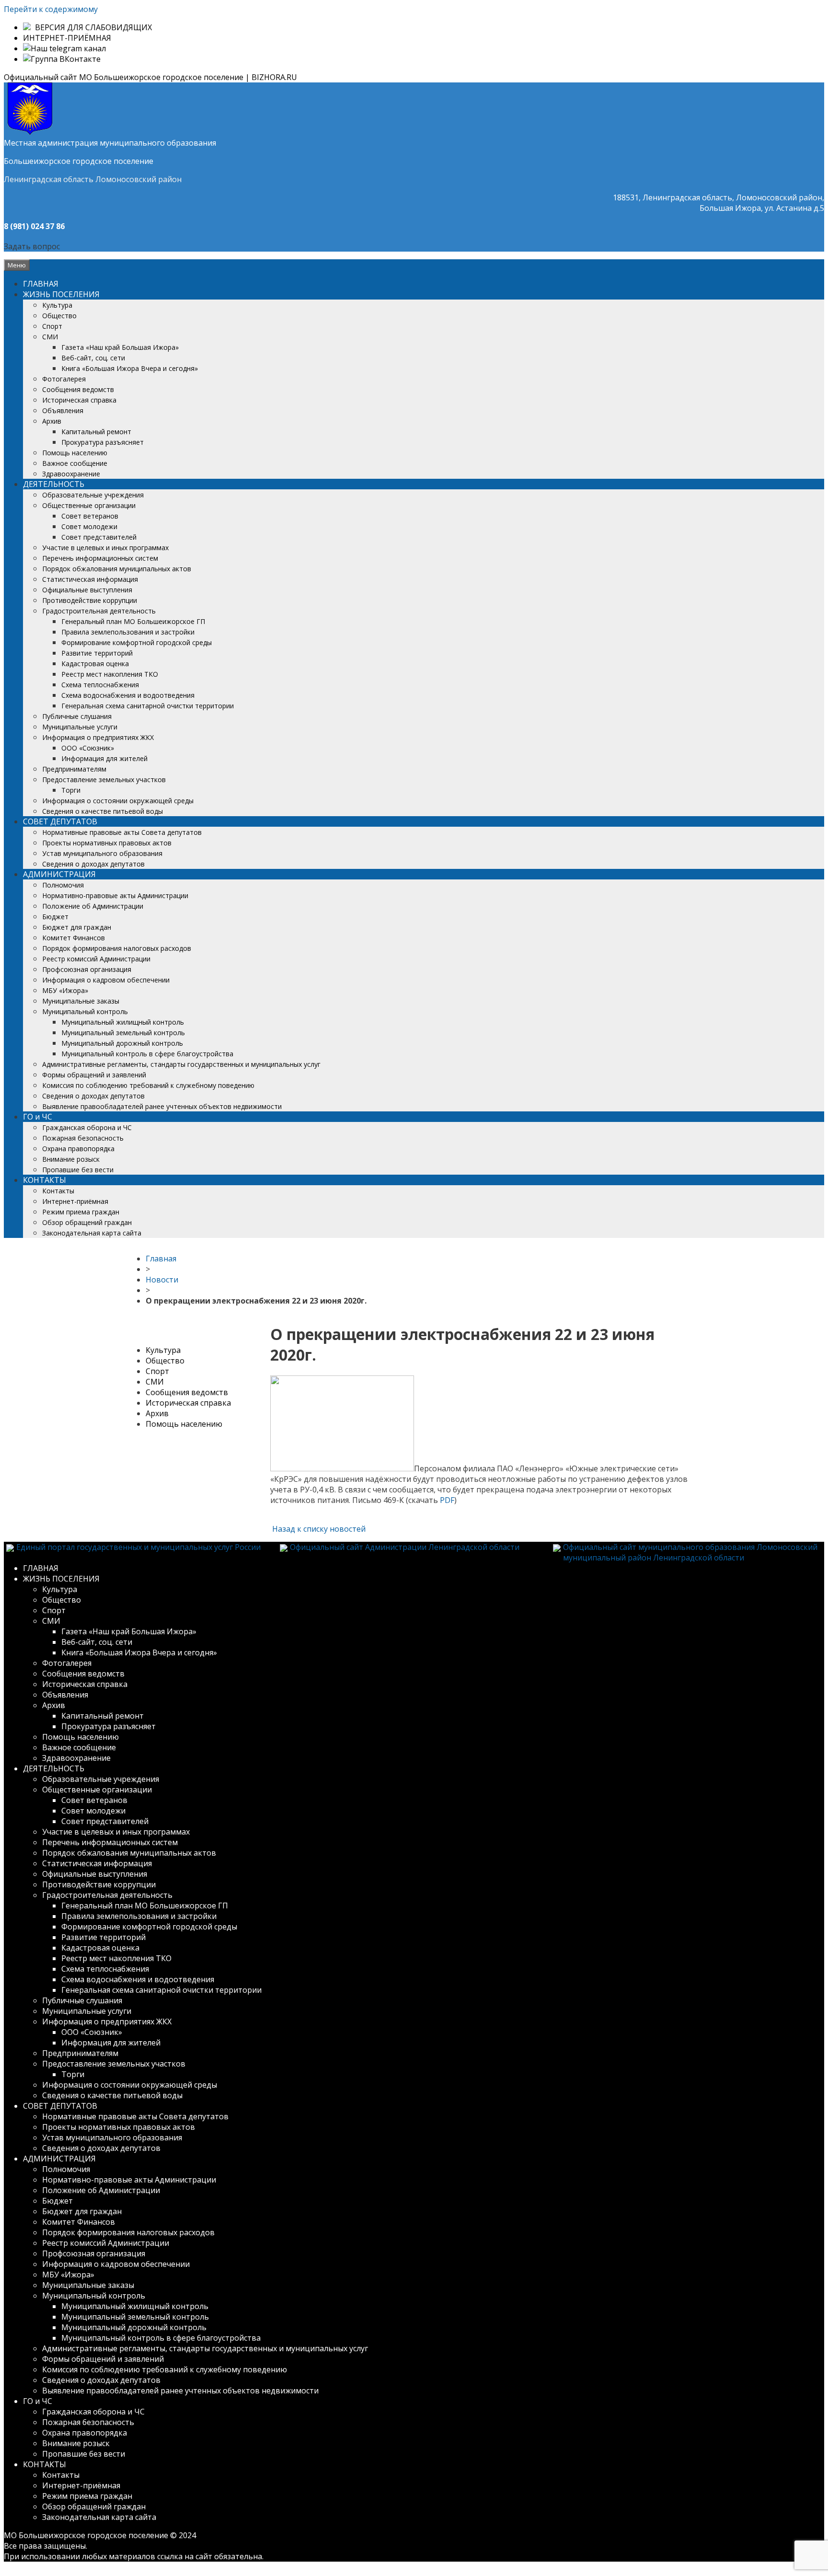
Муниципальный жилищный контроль (123, 1022)
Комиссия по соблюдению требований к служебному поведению (148, 1085)
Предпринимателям (74, 769)
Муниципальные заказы (81, 1001)
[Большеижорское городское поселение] (30, 132)
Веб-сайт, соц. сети (93, 358)
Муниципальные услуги (80, 727)
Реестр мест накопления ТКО (110, 674)
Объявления (63, 410)
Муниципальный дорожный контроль (122, 1043)
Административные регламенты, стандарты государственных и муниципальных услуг (181, 1064)
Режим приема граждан (81, 1212)
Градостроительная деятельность (99, 611)
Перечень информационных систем (100, 558)
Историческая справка (79, 400)
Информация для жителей (104, 758)
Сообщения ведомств (78, 389)
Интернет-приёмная (75, 1201)
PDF (447, 1500)
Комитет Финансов (74, 938)
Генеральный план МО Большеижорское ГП (133, 621)
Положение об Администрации (93, 906)
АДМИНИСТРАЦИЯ (59, 874)
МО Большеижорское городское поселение (86, 2535)
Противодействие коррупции (90, 600)
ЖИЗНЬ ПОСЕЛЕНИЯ (61, 294)
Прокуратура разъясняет (103, 442)
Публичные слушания (77, 716)
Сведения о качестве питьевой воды (103, 811)
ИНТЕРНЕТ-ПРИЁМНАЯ (67, 38)
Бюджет (55, 917)
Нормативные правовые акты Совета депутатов (122, 832)
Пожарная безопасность (83, 1138)
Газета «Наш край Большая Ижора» (120, 347)
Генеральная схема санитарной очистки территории (148, 706)
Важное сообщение (75, 463)
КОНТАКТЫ (45, 1180)
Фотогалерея (64, 379)
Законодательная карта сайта (92, 1233)
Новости (162, 1280)
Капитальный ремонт (96, 432)
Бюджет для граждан (77, 927)
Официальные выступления (87, 590)
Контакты (58, 1191)
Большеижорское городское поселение (79, 161)
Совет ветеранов (90, 516)
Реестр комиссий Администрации (96, 959)
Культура (57, 305)
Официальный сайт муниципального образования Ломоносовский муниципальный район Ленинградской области (690, 1552)
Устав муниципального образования (102, 853)
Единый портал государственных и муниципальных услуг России (138, 1547)
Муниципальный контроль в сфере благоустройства (147, 1054)
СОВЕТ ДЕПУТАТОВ (60, 821)
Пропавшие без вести (78, 1170)
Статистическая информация (90, 579)
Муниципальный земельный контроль (123, 1033)
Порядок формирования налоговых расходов (117, 948)
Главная (161, 1259)
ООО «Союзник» (88, 748)
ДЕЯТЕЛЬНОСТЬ (54, 484)
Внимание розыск (71, 1159)
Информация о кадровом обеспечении (106, 980)
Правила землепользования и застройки (128, 632)
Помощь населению (75, 453)
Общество (59, 316)
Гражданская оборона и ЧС (87, 1127)
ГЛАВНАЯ (41, 284)
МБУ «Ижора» (65, 990)
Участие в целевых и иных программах (105, 548)
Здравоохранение (71, 474)
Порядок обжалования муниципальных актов (117, 569)
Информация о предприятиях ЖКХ (98, 737)
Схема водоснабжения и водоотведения (128, 695)
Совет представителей (99, 537)
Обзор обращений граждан (87, 1222)
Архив (52, 421)
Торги (71, 790)
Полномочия (63, 885)
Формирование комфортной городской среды (137, 642)
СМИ (50, 337)
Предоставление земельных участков (104, 780)
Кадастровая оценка (95, 664)
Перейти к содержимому (51, 9)
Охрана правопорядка (78, 1149)
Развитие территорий (97, 653)
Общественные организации (89, 505)
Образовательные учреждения (93, 495)
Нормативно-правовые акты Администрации (115, 895)
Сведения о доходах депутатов (93, 864)
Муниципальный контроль (85, 1011)
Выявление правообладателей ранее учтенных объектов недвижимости (162, 1106)
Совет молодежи (89, 526)
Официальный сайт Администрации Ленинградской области (405, 1547)
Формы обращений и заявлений (94, 1075)
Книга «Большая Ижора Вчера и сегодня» (130, 368)
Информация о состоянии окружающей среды (118, 801)
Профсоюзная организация (87, 969)
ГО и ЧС (38, 1117)
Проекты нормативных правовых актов (107, 843)
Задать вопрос (32, 246)
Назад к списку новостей (318, 1529)
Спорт (52, 326)
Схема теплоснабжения (100, 685)
